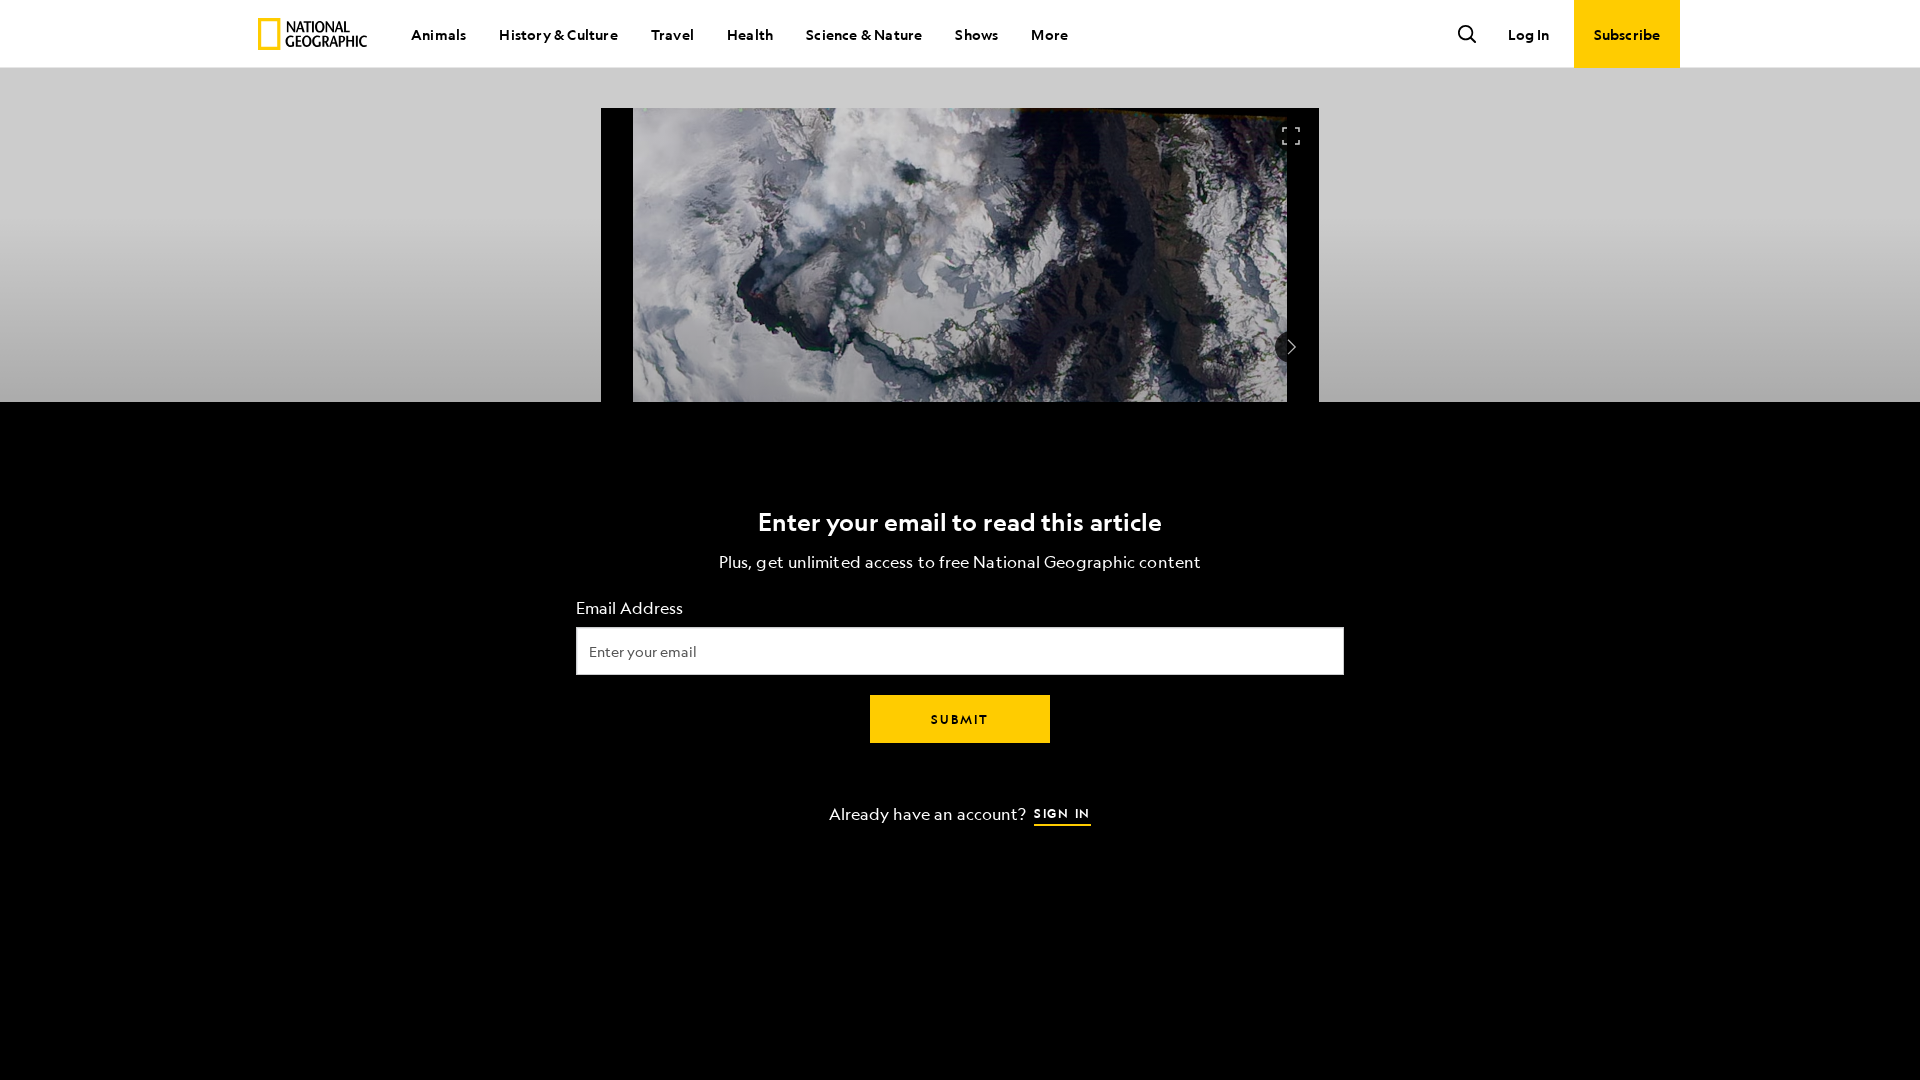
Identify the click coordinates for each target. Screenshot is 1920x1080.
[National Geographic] (312, 34)
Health (750, 34)
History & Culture (558, 34)
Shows (976, 34)
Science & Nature (864, 34)
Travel (672, 34)
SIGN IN (1062, 813)
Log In (1528, 34)
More (1049, 34)
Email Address (629, 608)
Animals (438, 34)
